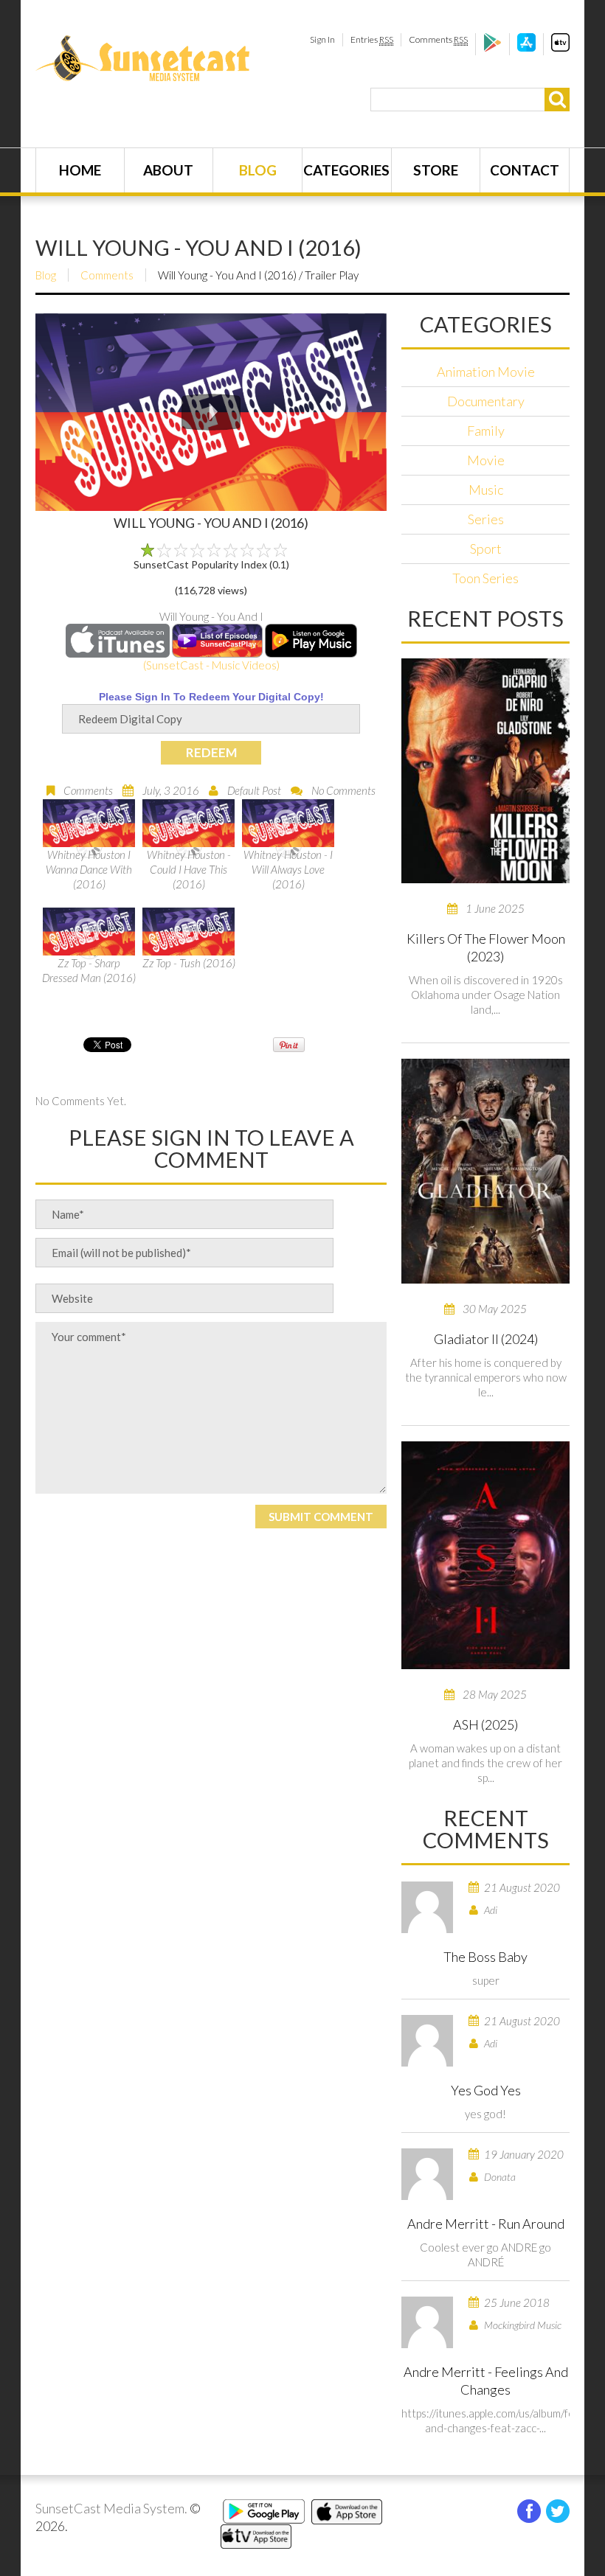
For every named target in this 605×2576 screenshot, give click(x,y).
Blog (258, 170)
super (486, 1980)
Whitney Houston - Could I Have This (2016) (189, 869)
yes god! (485, 2114)
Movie (486, 460)
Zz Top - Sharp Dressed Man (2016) (89, 970)
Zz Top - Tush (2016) (189, 963)
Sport (486, 549)
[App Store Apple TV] (560, 48)
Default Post (254, 790)
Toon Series (485, 578)
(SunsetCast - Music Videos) (211, 665)
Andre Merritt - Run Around (486, 2224)
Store (436, 170)
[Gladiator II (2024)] (485, 1171)
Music (486, 490)
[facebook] (529, 2511)
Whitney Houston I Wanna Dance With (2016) (89, 869)
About (168, 170)
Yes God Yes (486, 2090)
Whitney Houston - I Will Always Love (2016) (288, 869)
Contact (525, 170)
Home (80, 170)
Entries (372, 39)
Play (211, 412)
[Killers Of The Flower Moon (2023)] (485, 771)
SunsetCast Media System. (111, 2508)
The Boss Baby (485, 1957)
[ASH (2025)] (485, 1555)
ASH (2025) (485, 1724)
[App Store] (526, 48)
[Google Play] (492, 48)
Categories (346, 170)
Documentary (486, 401)
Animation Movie (486, 372)
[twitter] (558, 2511)
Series (486, 519)
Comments (438, 39)
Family (486, 431)
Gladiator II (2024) (486, 1339)
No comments (343, 790)
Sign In (322, 39)
